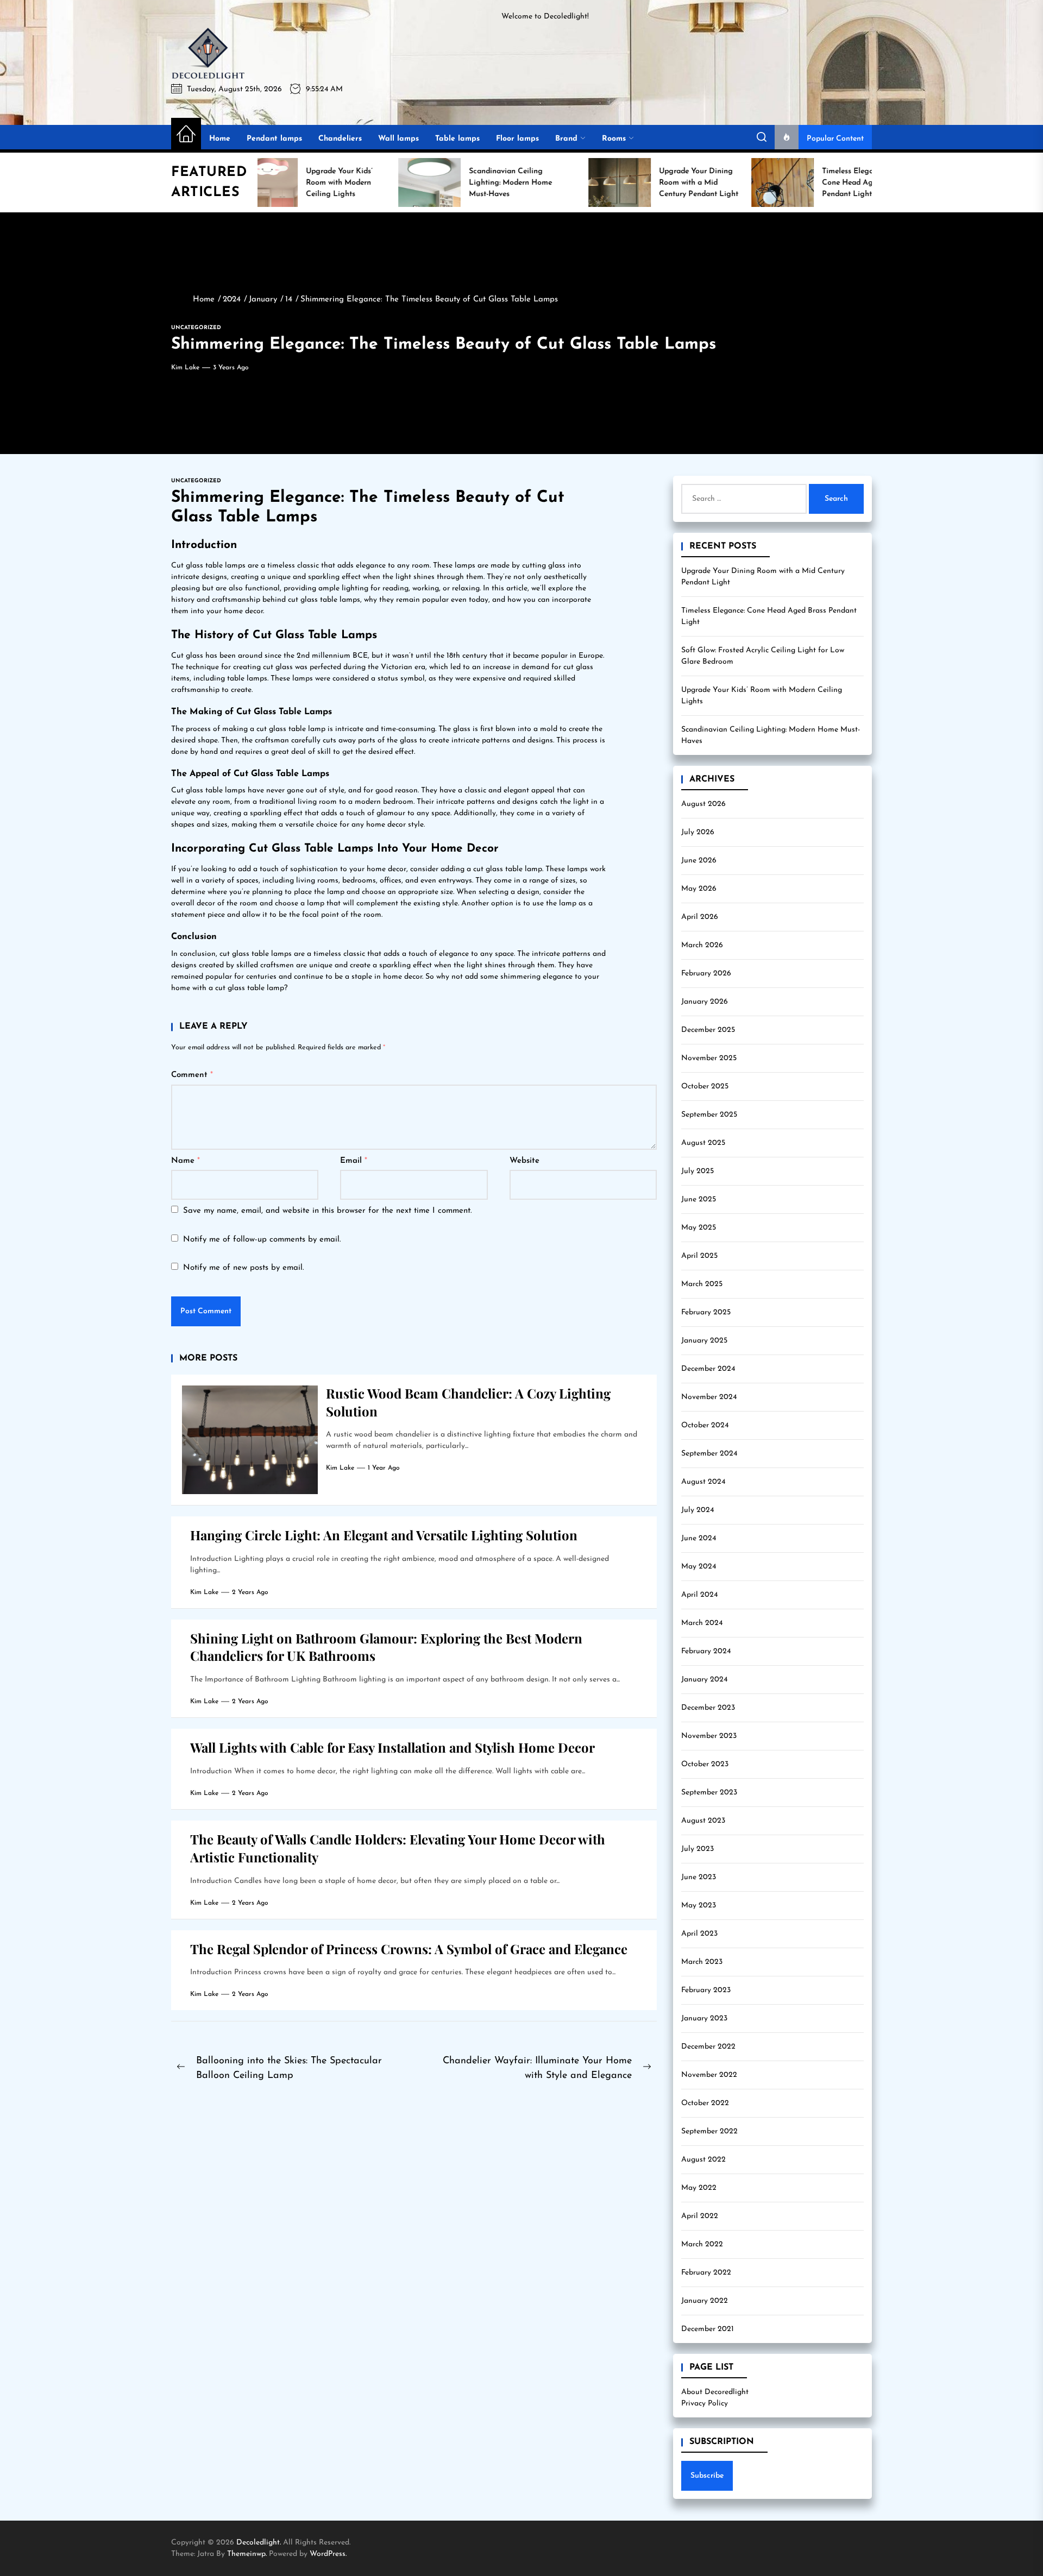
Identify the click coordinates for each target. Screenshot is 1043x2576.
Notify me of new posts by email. (244, 1268)
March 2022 (702, 2244)
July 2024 (698, 1510)
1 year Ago (384, 1468)
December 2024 (708, 1369)
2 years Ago (250, 1592)
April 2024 (699, 1595)
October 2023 (705, 1764)
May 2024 (699, 1567)
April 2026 (700, 917)
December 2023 (708, 1708)
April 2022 (700, 2216)
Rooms (614, 139)
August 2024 (703, 1482)
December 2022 (708, 2047)
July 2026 (698, 832)
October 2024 (705, 1425)
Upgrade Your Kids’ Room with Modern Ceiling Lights (762, 696)
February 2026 (706, 974)
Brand (566, 139)
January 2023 (704, 2018)
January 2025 (704, 1341)
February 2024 (706, 1651)
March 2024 (702, 1623)
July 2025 (698, 1171)
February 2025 (706, 1312)
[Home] (186, 135)
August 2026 (703, 804)
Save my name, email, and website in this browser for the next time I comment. (328, 1211)
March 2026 (702, 945)
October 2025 (705, 1087)
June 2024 (699, 1538)
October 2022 (705, 2103)
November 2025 (709, 1058)
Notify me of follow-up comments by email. (262, 1240)
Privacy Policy (705, 2404)
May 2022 (699, 2188)
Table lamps (457, 139)
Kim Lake (185, 368)
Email (354, 1161)
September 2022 (709, 2131)
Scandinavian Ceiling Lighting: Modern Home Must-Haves (771, 735)
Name (186, 1161)
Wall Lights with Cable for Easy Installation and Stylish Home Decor (392, 1747)
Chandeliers (340, 139)
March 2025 (702, 1284)
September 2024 (709, 1454)
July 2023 (698, 1849)
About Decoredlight (715, 2392)
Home (220, 139)
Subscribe (707, 2476)
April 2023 (699, 1934)
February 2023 (706, 1990)
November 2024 (709, 1397)
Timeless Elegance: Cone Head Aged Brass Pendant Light (769, 616)
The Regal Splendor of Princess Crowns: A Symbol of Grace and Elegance (409, 1949)
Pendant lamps (274, 139)
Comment (192, 1075)
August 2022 (703, 2160)
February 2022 (706, 2273)
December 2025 (708, 1030)
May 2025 (699, 1228)
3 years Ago (231, 368)
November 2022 (709, 2075)
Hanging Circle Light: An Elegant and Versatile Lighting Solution (384, 1535)
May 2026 (699, 889)
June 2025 (699, 1199)
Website (524, 1161)
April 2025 (699, 1256)
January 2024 (704, 1680)
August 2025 (703, 1143)
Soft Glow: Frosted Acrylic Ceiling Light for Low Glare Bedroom (763, 656)
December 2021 (708, 2329)
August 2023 (703, 1821)
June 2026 (699, 861)
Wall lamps (398, 139)
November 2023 (709, 1736)
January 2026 (705, 1002)
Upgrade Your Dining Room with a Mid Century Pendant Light (763, 577)
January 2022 (705, 2301)
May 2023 (699, 1906)
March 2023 (702, 1962)
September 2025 (709, 1115)
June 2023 (699, 1877)
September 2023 (709, 1793)
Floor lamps (517, 139)
